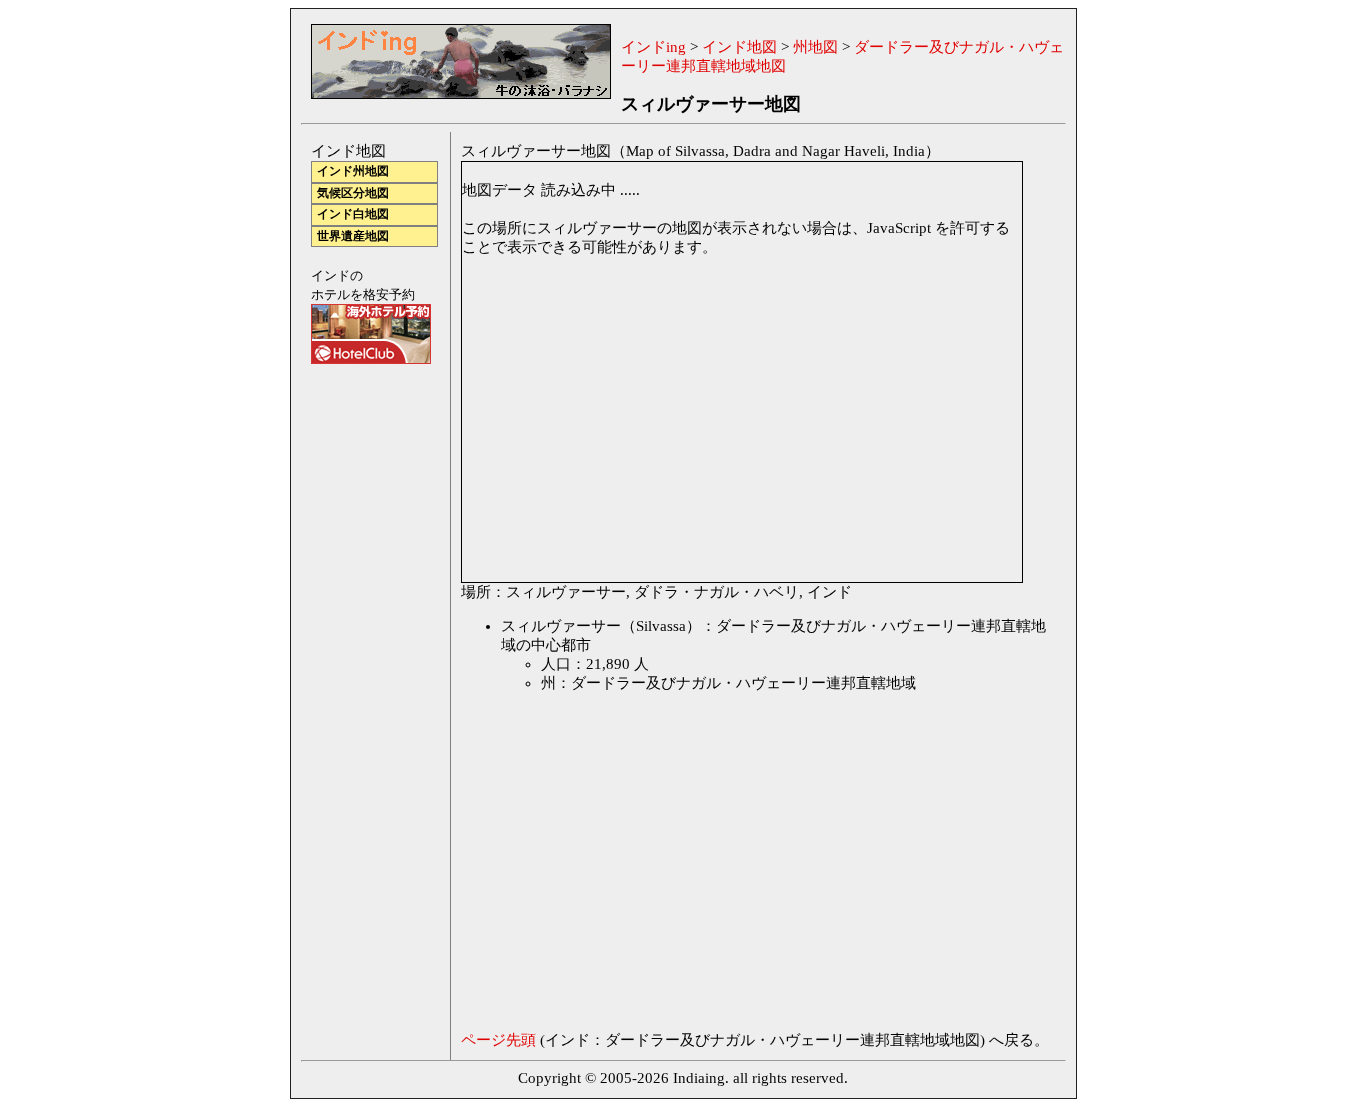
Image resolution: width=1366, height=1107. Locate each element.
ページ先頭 (498, 1040)
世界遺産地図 (353, 236)
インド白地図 (353, 214)
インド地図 (739, 47)
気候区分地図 (353, 193)
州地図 (815, 47)
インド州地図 (353, 171)
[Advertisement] (629, 867)
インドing (653, 47)
